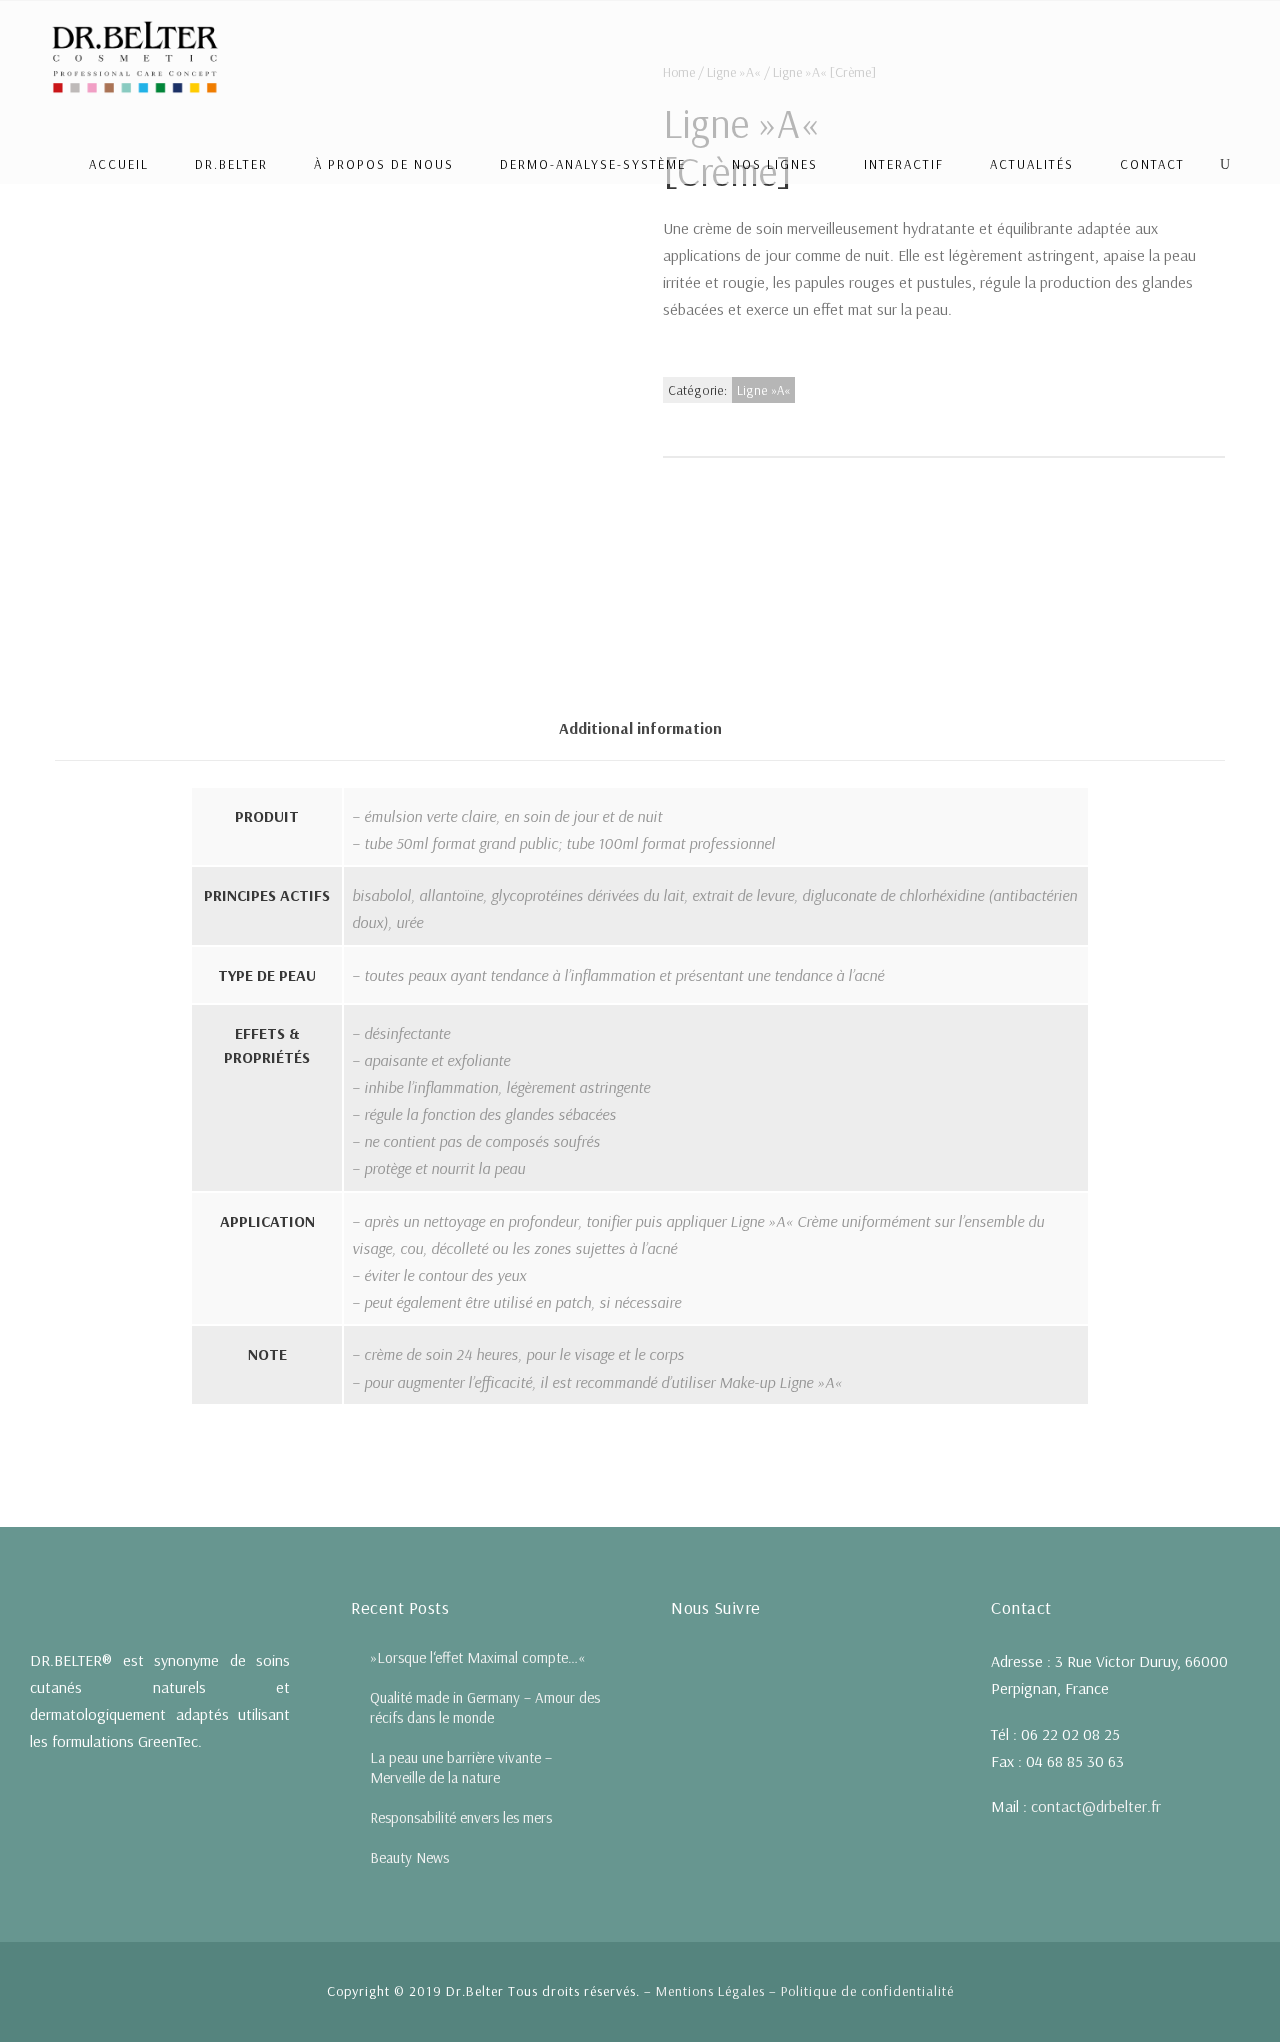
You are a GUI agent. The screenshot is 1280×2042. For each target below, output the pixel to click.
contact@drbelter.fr (1096, 1806)
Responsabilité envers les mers (461, 1817)
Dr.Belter (231, 164)
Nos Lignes (775, 164)
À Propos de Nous (384, 164)
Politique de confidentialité (867, 1991)
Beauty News (409, 1857)
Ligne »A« (763, 390)
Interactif (904, 164)
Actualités (1032, 164)
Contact (1152, 164)
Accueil (119, 164)
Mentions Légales (710, 1991)
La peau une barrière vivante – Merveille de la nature (461, 1767)
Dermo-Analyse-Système (593, 164)
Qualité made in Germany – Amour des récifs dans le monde (485, 1707)
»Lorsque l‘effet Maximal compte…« (477, 1657)
